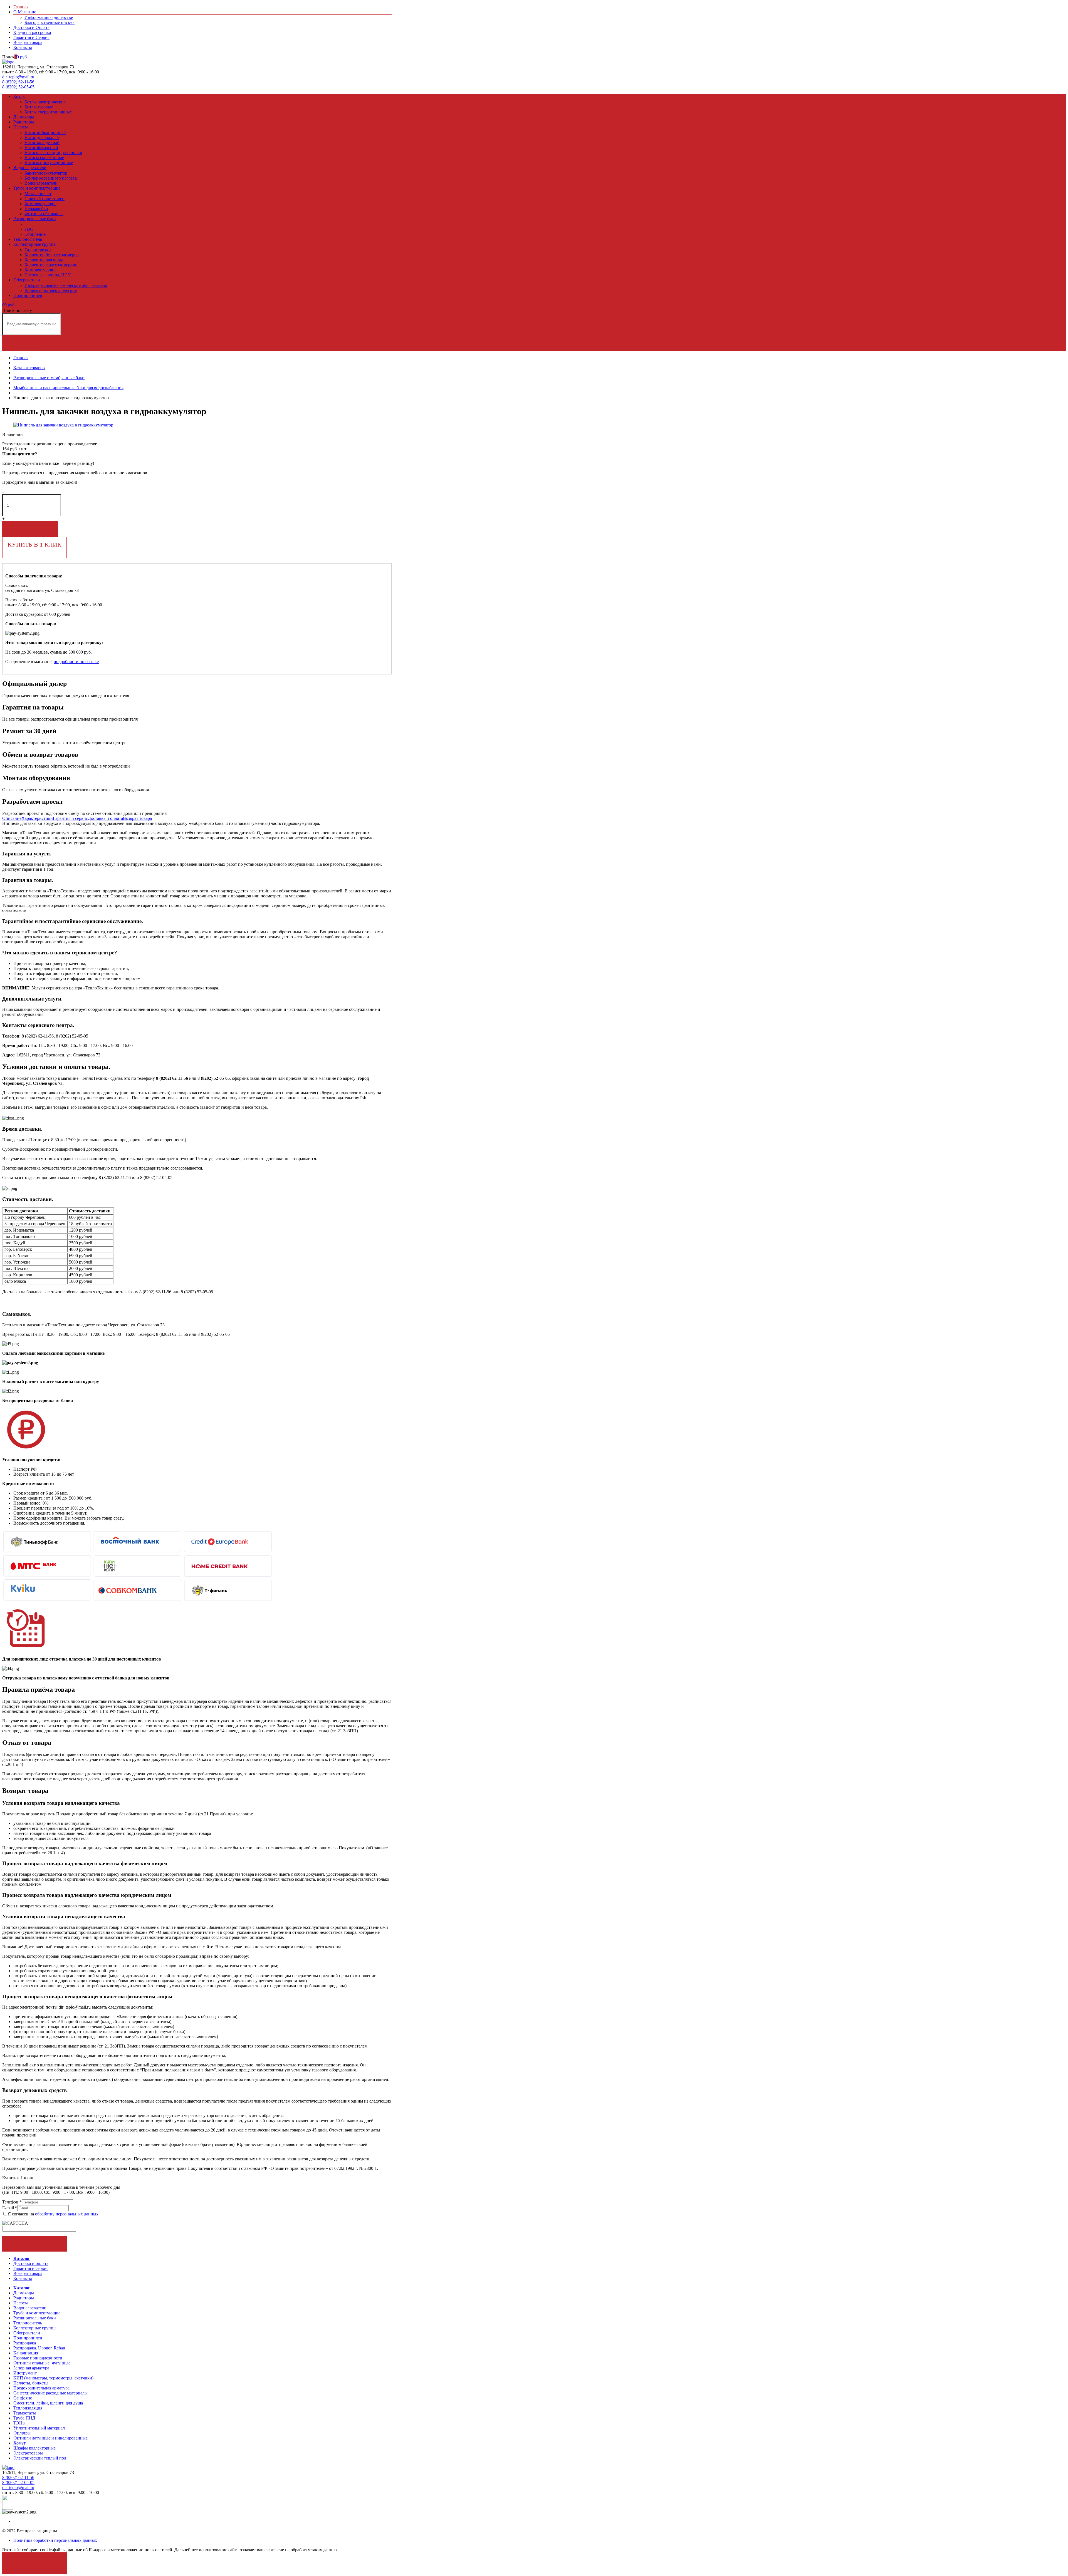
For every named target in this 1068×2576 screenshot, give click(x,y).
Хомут (19, 2443)
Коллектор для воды (44, 260)
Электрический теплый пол (40, 2458)
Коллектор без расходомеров (52, 255)
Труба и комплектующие (37, 188)
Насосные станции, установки (53, 152)
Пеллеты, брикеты (31, 2383)
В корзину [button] (30, 529)
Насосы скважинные (44, 157)
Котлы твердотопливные (48, 112)
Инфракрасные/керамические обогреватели (66, 285)
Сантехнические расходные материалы (50, 2393)
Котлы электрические (45, 102)
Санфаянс (23, 2398)
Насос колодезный (42, 142)
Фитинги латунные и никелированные (50, 2438)
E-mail (10, 2208)
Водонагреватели (30, 167)
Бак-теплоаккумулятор (46, 173)
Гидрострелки (38, 250)
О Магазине (25, 12)
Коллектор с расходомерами (51, 265)
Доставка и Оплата (31, 27)
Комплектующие (40, 204)
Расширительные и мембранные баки (49, 378)
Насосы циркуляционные (49, 162)
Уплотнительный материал (39, 2428)
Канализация (26, 2353)
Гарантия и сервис (70, 818)
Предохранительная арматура (41, 2388)
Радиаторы (24, 122)
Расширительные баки (35, 219)
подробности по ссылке (76, 662)
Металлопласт (38, 194)
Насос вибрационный (45, 132)
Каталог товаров (29, 368)
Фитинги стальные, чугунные (42, 2363)
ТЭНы (19, 2423)
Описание (12, 818)
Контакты (23, 47)
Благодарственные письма (50, 22)
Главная (21, 7)
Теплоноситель (28, 239)
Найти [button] (30, 343)
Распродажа (25, 2343)
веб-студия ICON (104, 2497)
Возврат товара (28, 42)
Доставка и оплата (105, 818)
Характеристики (37, 818)
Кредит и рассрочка (32, 32)
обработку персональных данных (67, 2214)
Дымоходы (24, 117)
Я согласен (35, 2560)
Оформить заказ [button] (35, 2244)
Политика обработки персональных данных (55, 2540)
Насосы (21, 127)
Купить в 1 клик (34, 544)
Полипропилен (28, 295)
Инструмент (25, 2373)
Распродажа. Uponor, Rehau (39, 2348)
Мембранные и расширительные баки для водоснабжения (68, 388)
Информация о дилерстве (49, 17)
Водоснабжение (40, 224)
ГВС (29, 229)
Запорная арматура (31, 2368)
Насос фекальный (41, 147)
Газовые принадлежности (38, 2358)
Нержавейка (36, 209)
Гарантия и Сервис (31, 37)
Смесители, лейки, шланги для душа (48, 2403)
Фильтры (22, 2433)
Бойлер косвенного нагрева (51, 178)
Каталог (22, 2258)
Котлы (19, 96)
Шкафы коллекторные (34, 2448)
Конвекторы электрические (51, 290)
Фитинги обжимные (44, 214)
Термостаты (25, 2413)
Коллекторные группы (35, 244)
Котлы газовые (39, 107)
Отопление (35, 234)
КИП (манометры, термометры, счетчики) (53, 2378)
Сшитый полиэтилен (44, 199)
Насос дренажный (42, 137)
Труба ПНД (24, 2418)
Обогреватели (27, 280)
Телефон (12, 2202)
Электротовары (28, 2453)
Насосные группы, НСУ (48, 275)
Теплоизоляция (28, 2408)
